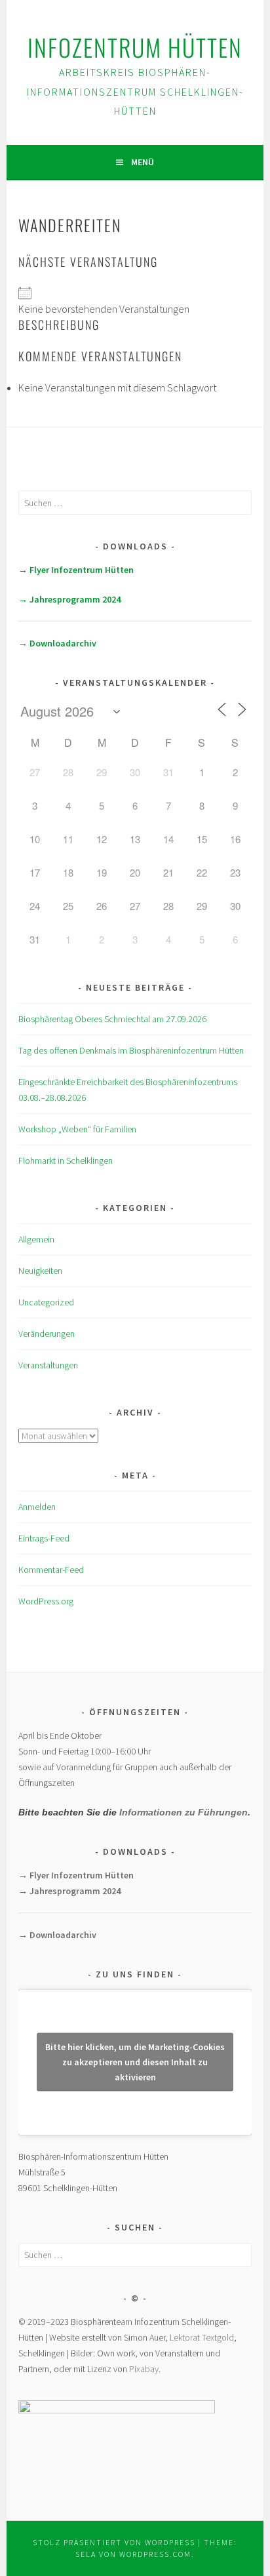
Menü (143, 162)
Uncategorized (46, 1302)
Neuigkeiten (40, 1271)
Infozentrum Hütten (135, 47)
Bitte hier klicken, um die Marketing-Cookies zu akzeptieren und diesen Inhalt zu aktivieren (135, 2062)
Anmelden (37, 1507)
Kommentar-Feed (51, 1570)
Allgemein (36, 1239)
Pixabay (144, 2369)
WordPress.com (155, 2554)
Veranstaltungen (48, 1365)
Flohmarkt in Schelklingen (66, 1160)
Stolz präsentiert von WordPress (114, 2542)
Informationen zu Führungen (183, 1812)
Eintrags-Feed (44, 1538)
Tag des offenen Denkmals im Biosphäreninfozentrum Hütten (131, 1050)
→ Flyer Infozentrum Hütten (76, 570)
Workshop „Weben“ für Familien (77, 1129)
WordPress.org (46, 1601)
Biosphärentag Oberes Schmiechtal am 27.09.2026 (112, 1019)
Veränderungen (47, 1334)
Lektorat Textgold (202, 2337)
